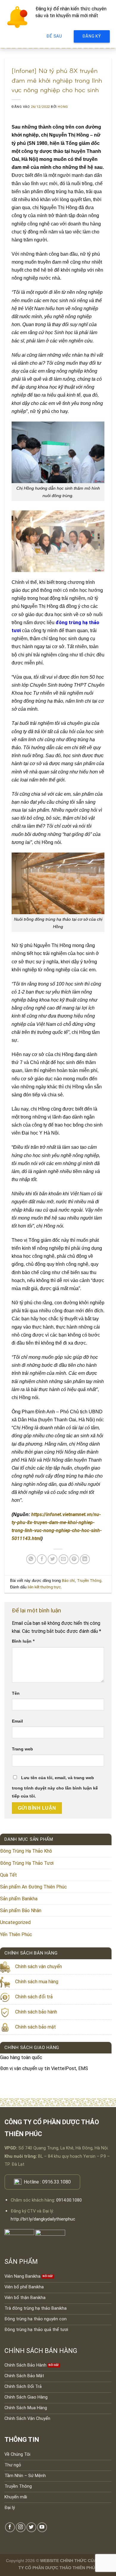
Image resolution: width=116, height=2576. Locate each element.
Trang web (22, 1749)
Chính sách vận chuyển (39, 1967)
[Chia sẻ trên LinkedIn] (85, 1559)
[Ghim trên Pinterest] (74, 1559)
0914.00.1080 (69, 2200)
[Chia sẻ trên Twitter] (52, 1559)
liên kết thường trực (44, 1587)
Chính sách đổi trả (34, 1997)
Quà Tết (8, 1875)
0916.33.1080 (57, 2182)
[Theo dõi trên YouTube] (42, 2527)
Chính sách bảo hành (36, 2012)
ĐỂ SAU (54, 36)
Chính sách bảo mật (36, 2027)
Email (17, 1721)
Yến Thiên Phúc (16, 1935)
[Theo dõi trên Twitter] (31, 2527)
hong (63, 107)
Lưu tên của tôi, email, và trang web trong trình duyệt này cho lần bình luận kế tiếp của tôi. (55, 1787)
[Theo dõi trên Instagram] (21, 2527)
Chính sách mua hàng (37, 1982)
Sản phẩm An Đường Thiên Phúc (33, 1887)
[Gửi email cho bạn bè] (64, 1559)
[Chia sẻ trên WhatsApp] (31, 1559)
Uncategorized (15, 1922)
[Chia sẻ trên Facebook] (42, 1559)
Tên (16, 1693)
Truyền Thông (89, 1581)
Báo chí (68, 1581)
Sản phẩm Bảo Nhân (21, 1911)
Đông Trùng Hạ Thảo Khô (26, 1851)
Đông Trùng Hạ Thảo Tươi (27, 1863)
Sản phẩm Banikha (19, 1899)
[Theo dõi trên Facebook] (10, 2527)
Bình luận (23, 1641)
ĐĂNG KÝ (92, 36)
